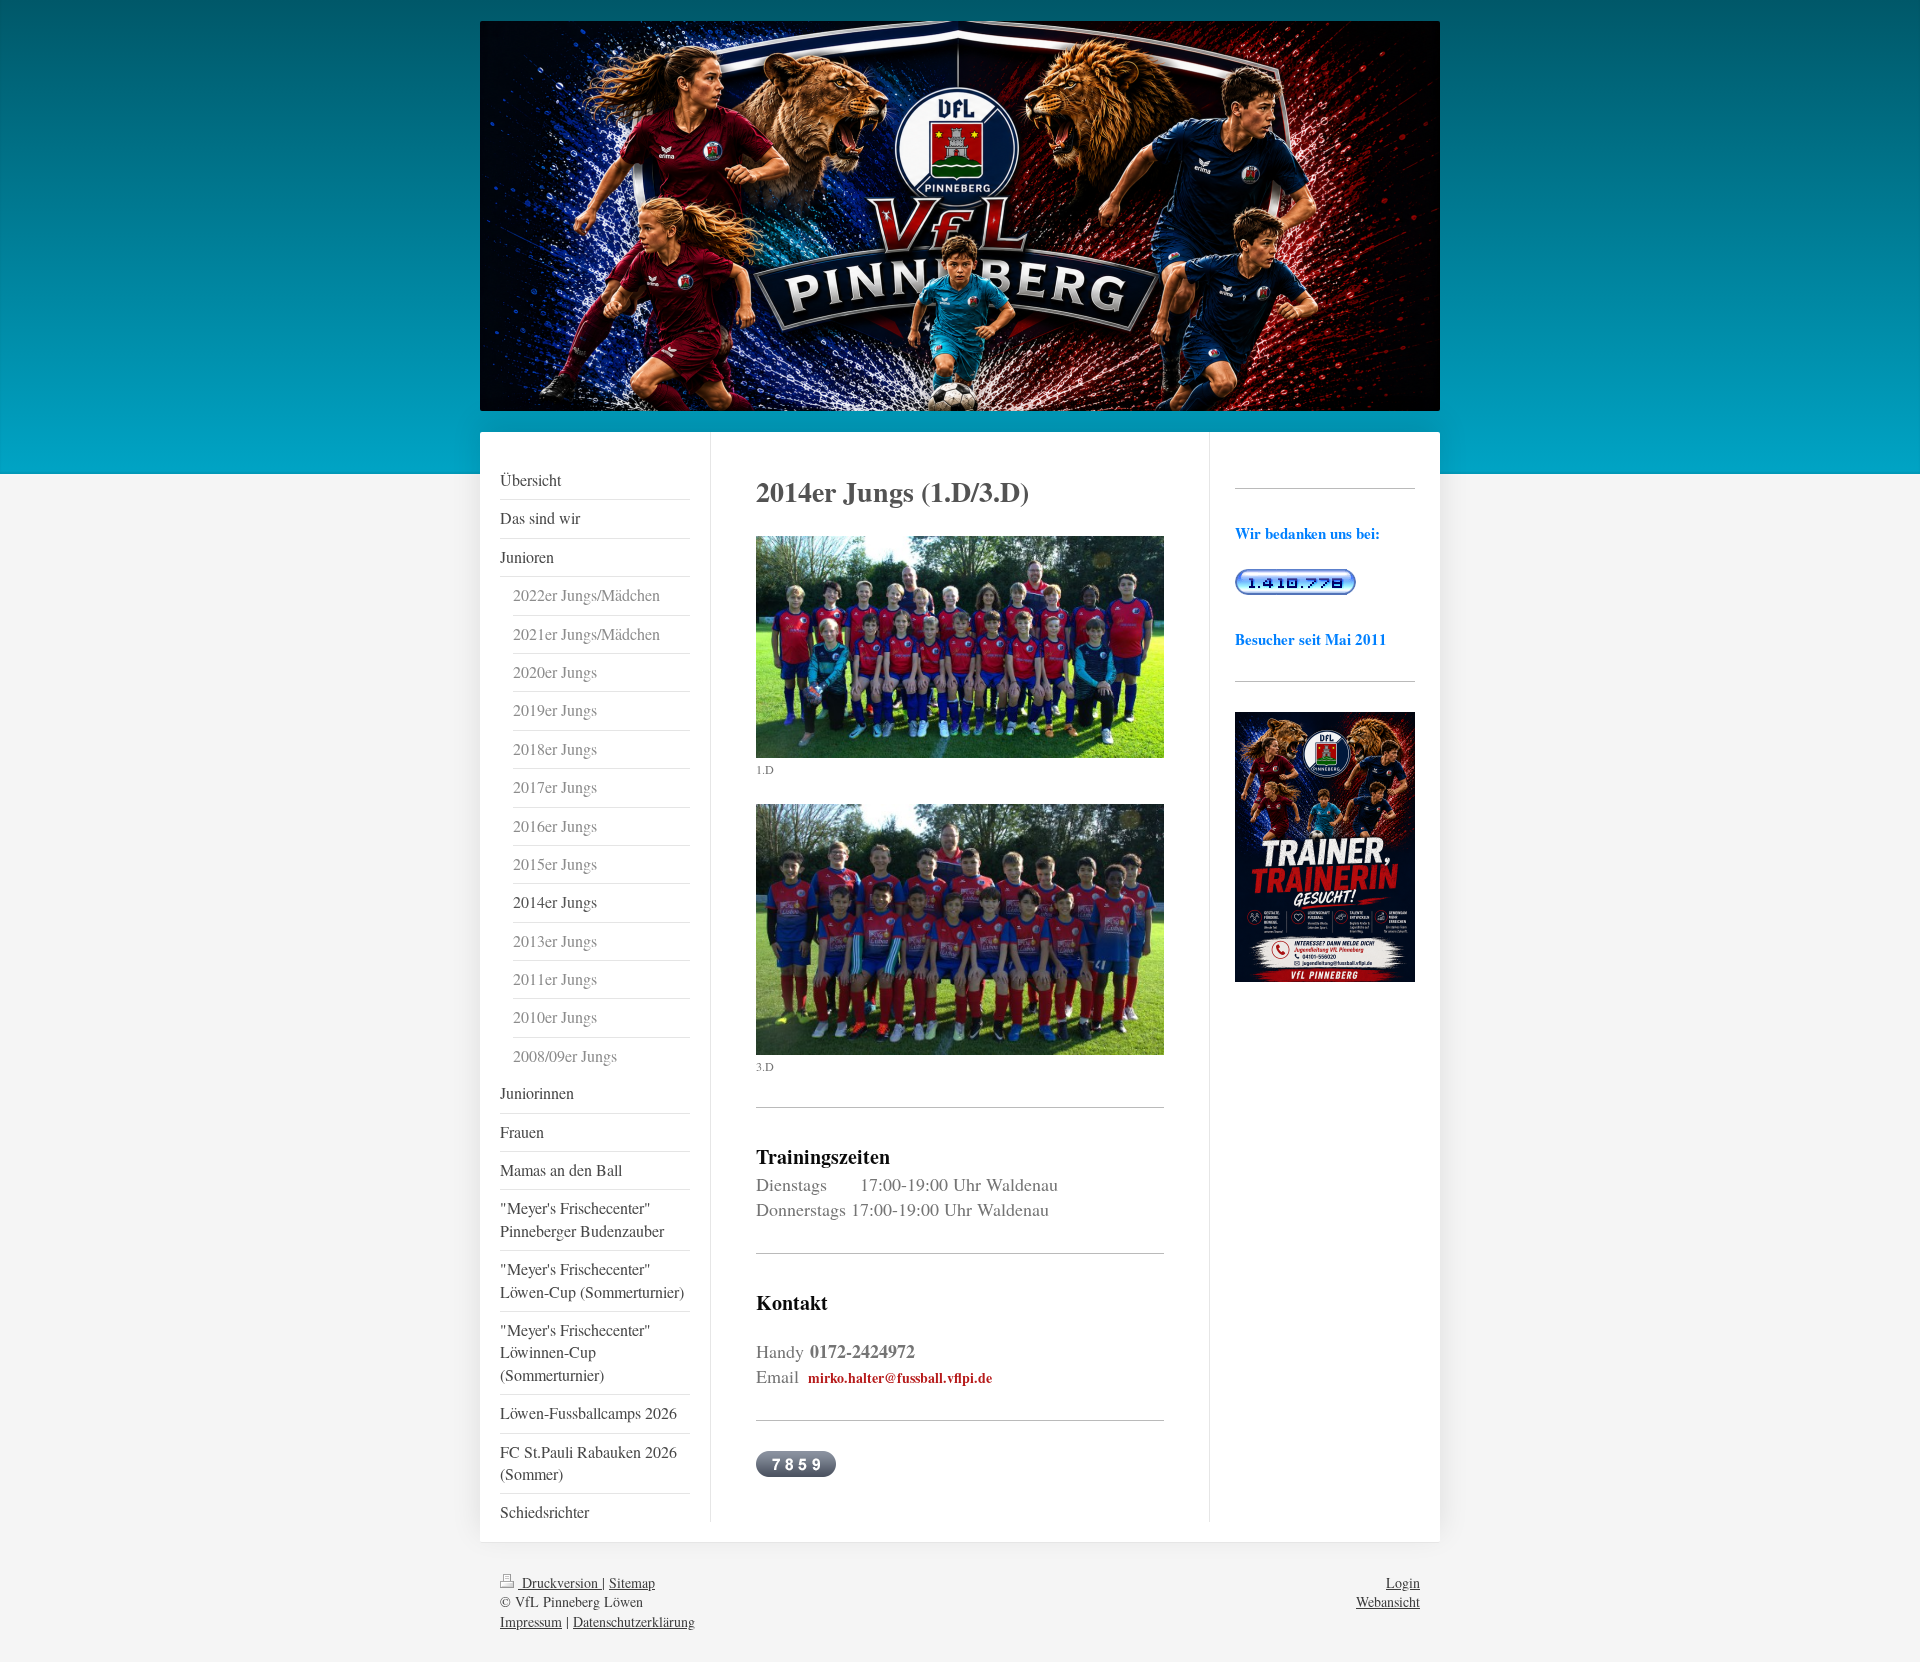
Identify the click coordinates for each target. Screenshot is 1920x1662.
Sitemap (632, 1582)
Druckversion (560, 1582)
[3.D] (959, 929)
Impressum (531, 1621)
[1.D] (959, 647)
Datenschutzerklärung (634, 1621)
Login (1403, 1582)
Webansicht (1388, 1601)
